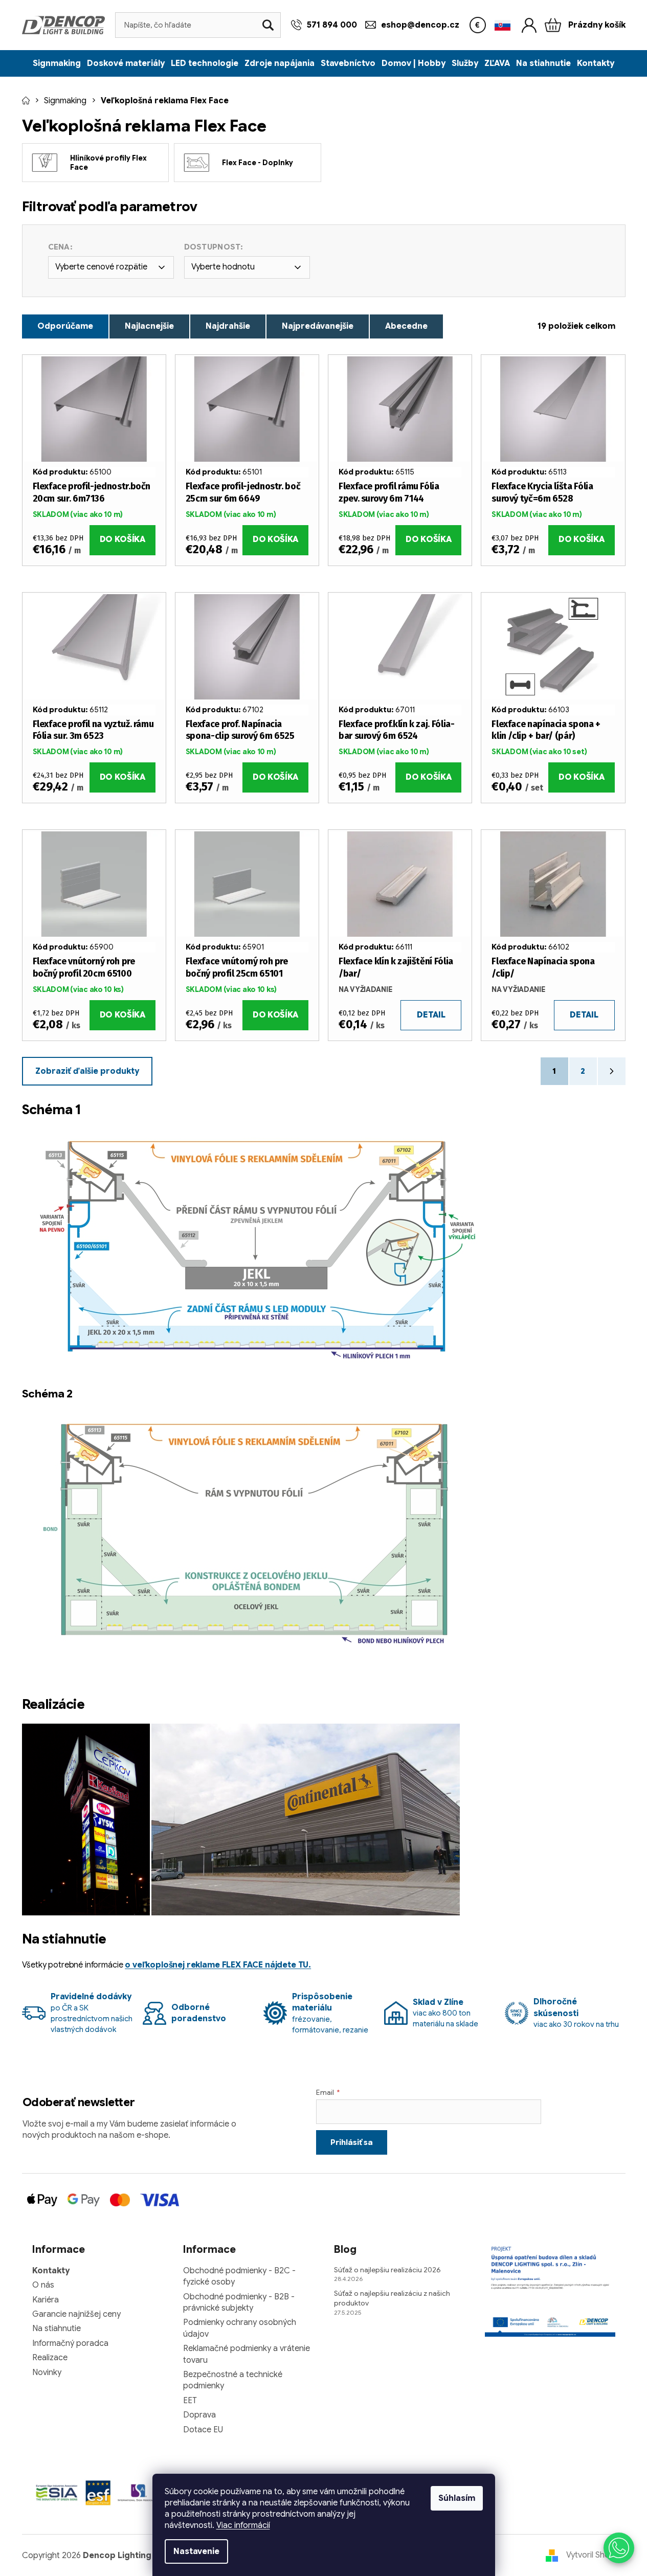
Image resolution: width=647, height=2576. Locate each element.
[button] (619, 2548)
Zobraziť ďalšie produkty (87, 1071)
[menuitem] (57, 63)
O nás (43, 2285)
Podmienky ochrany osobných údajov (240, 2328)
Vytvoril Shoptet (596, 2555)
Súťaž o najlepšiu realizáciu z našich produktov (392, 2298)
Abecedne (406, 326)
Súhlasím (457, 2498)
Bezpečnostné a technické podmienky (233, 2380)
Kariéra (46, 2300)
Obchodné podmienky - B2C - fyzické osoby (239, 2276)
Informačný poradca (70, 2343)
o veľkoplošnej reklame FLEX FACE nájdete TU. (218, 1965)
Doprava (199, 2415)
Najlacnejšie (149, 326)
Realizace (50, 2358)
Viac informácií (243, 2525)
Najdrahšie (228, 326)
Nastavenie (196, 2551)
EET (190, 2401)
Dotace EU (203, 2430)
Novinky (47, 2372)
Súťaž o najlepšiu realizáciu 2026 (387, 2270)
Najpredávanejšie (318, 326)
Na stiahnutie (57, 2329)
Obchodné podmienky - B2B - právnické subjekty (239, 2302)
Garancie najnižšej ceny (76, 2314)
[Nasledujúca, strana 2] (612, 1071)
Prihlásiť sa (352, 2142)
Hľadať (268, 25)
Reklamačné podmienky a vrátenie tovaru (247, 2354)
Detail (431, 1015)
